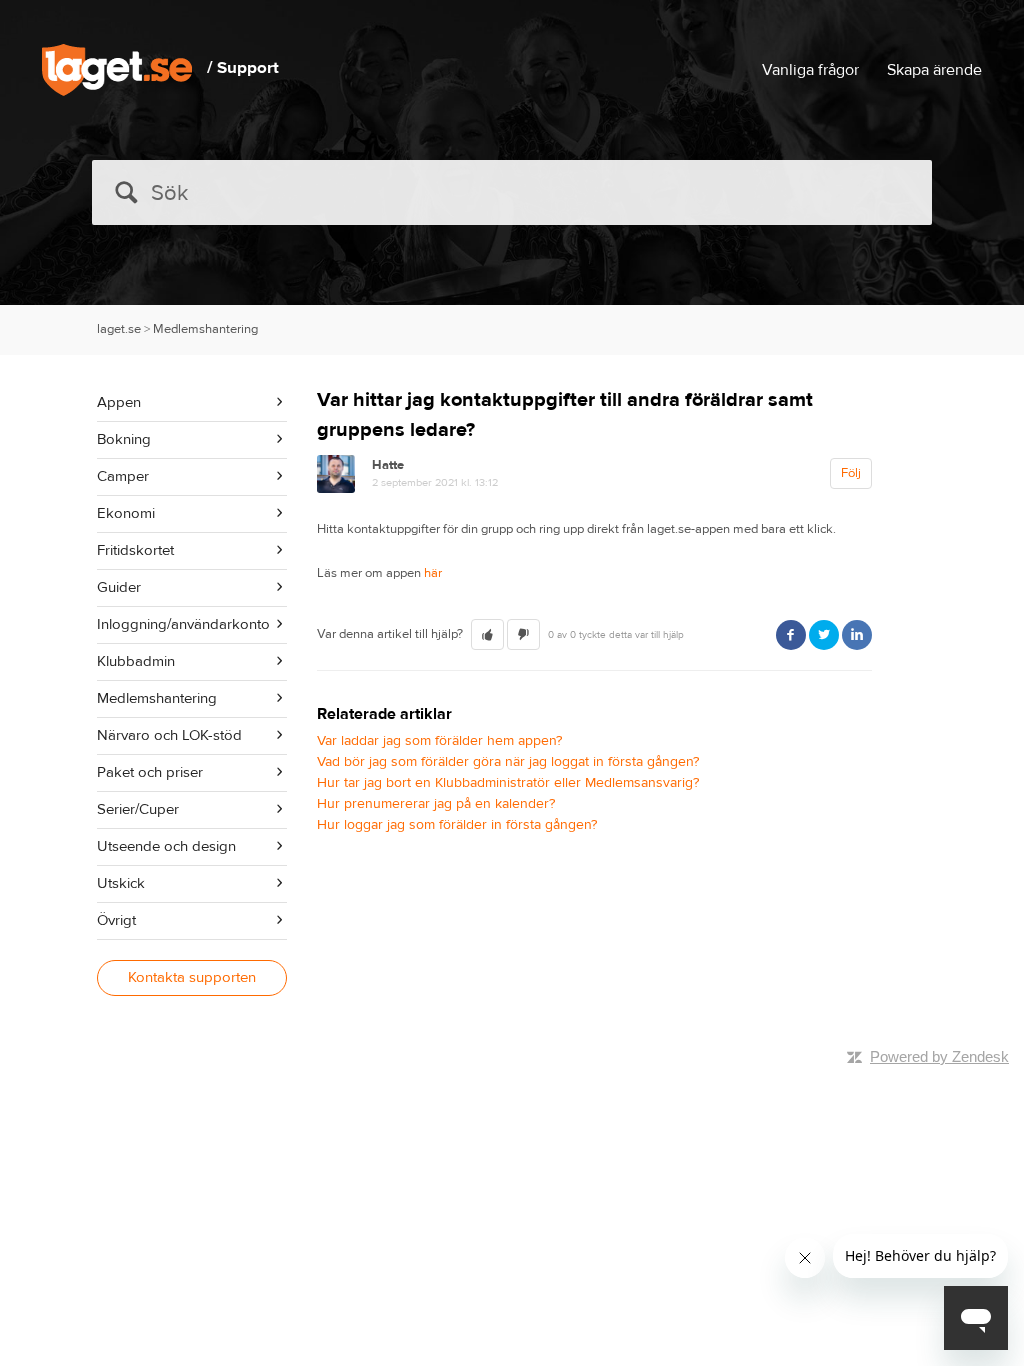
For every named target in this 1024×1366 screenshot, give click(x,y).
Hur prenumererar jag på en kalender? (436, 804)
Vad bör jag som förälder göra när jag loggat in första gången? (508, 762)
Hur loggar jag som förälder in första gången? (457, 825)
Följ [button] (851, 473)
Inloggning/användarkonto (183, 624)
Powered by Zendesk (939, 1056)
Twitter (824, 635)
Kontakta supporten (192, 977)
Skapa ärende (934, 70)
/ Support (243, 68)
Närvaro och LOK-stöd (169, 735)
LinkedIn (857, 635)
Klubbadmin (136, 661)
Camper (123, 476)
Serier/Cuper (138, 809)
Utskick (121, 883)
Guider (119, 587)
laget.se (119, 329)
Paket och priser (150, 772)
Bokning (124, 439)
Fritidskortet (135, 550)
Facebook (791, 635)
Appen (119, 402)
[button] (487, 635)
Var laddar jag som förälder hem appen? (439, 741)
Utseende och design (166, 846)
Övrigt (116, 920)
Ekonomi (126, 513)
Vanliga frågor (810, 70)
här (433, 573)
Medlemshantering (205, 329)
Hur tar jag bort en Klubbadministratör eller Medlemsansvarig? (508, 783)
